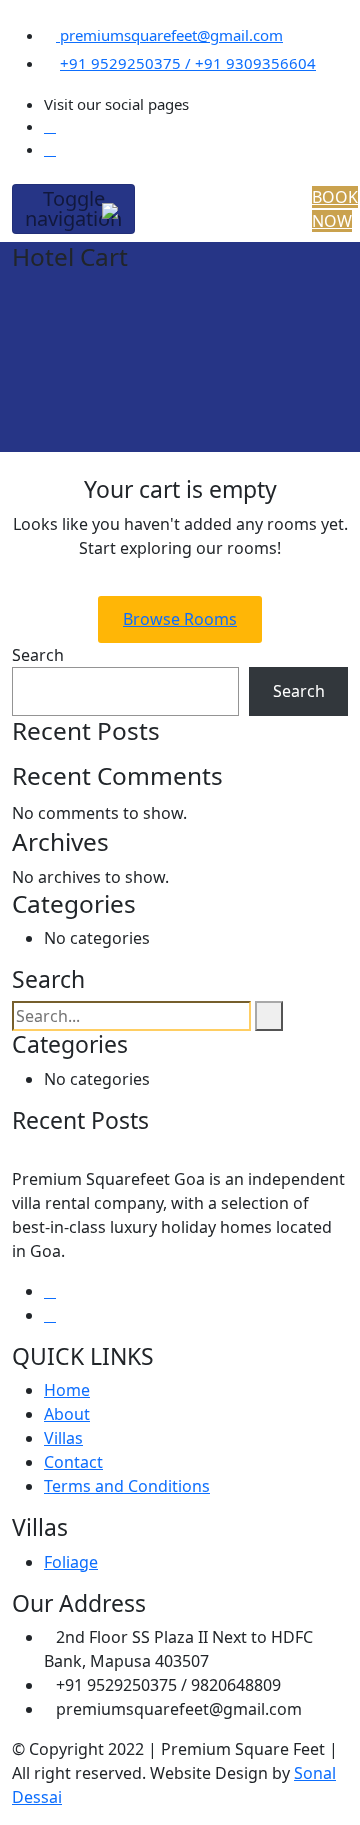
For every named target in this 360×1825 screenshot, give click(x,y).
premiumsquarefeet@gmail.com (169, 35)
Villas (63, 1438)
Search (38, 655)
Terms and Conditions (127, 1486)
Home (67, 1390)
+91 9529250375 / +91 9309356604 (188, 63)
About (67, 1414)
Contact (73, 1462)
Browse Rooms (180, 619)
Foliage (71, 1562)
